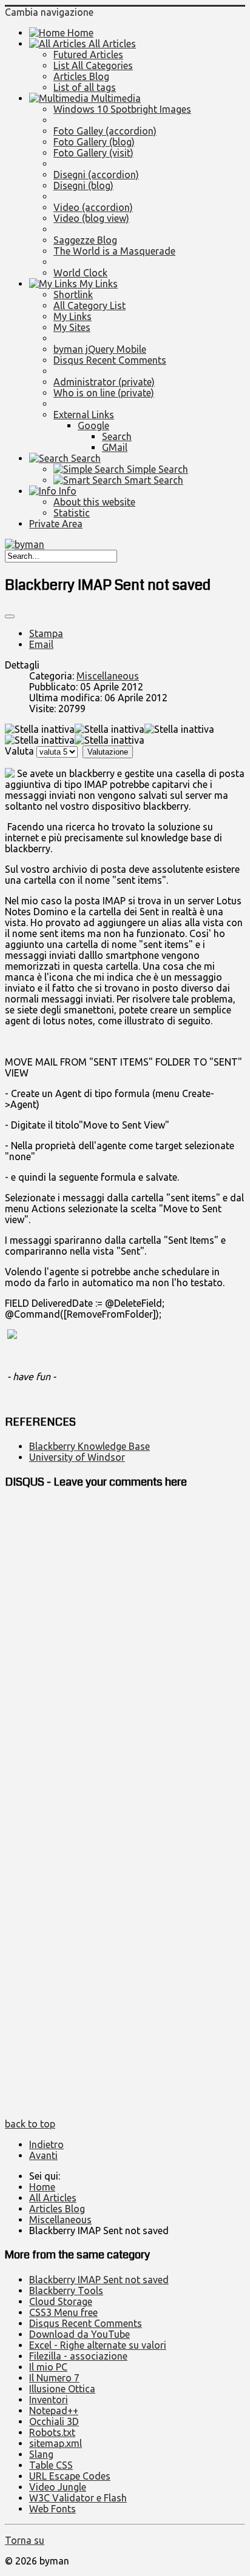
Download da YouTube (79, 2334)
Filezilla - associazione (78, 2356)
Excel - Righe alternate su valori (98, 2345)
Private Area (56, 524)
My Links (97, 284)
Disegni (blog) (83, 185)
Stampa (46, 633)
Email (41, 644)
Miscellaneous (108, 676)
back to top (30, 2124)
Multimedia (115, 98)
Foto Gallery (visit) (93, 153)
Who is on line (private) (104, 393)
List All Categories (93, 65)
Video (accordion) (93, 207)
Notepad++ (54, 2411)
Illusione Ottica (62, 2389)
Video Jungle (58, 2487)
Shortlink (73, 295)
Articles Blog (81, 76)
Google (93, 425)
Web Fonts (52, 2509)
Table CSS (51, 2465)
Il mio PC (48, 2367)
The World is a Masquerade (114, 251)
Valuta (19, 751)
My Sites (72, 327)
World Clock (80, 273)
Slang (41, 2454)
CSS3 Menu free (63, 2312)
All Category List (90, 305)
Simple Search (156, 469)
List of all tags (85, 87)
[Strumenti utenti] (10, 616)
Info (66, 491)
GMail (115, 447)
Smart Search (153, 480)
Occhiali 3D (54, 2421)
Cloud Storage (61, 2301)
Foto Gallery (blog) (94, 142)
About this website (94, 502)
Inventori (49, 2400)
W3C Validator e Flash (78, 2498)
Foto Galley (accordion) (105, 131)
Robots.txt (52, 2432)
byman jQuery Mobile (100, 349)
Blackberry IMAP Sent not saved (99, 2280)
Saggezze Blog (85, 240)
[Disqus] (125, 1653)
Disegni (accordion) (96, 175)
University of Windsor (77, 1457)
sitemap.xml (56, 2443)
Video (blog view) (91, 218)
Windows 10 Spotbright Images (122, 109)
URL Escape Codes (70, 2476)
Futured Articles (88, 55)
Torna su (25, 2540)
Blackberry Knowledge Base (90, 1446)
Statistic (72, 513)
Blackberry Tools (66, 2291)
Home (79, 33)
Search (117, 436)
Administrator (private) (104, 382)
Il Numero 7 (54, 2378)
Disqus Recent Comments (110, 360)
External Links (84, 415)
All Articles (111, 44)
